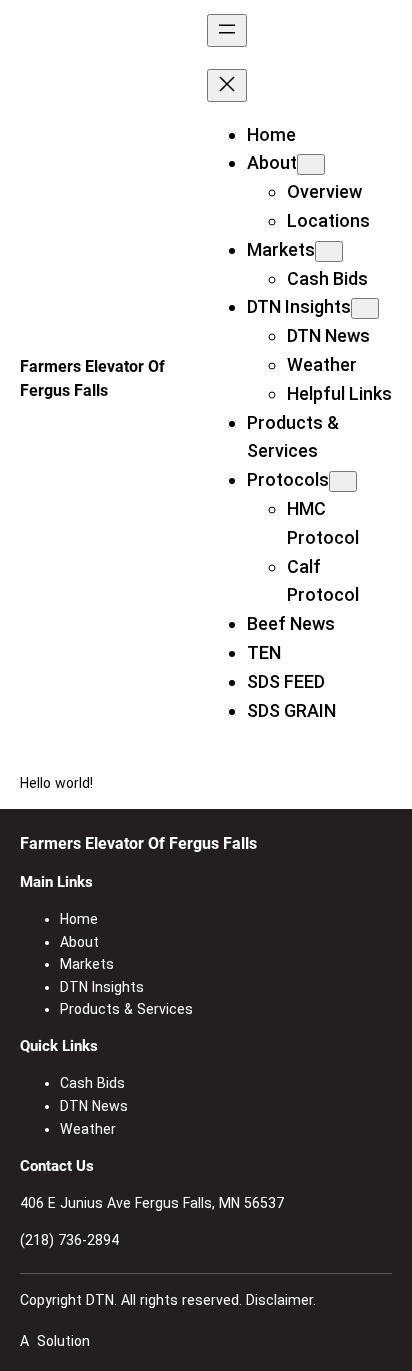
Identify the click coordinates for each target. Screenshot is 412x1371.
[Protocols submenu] (343, 481)
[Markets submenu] (329, 251)
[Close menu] (227, 85)
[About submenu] (311, 164)
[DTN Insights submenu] (365, 308)
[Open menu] (227, 30)
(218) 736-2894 (69, 1240)
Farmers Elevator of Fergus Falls (138, 843)
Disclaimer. (281, 1300)
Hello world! (56, 783)
